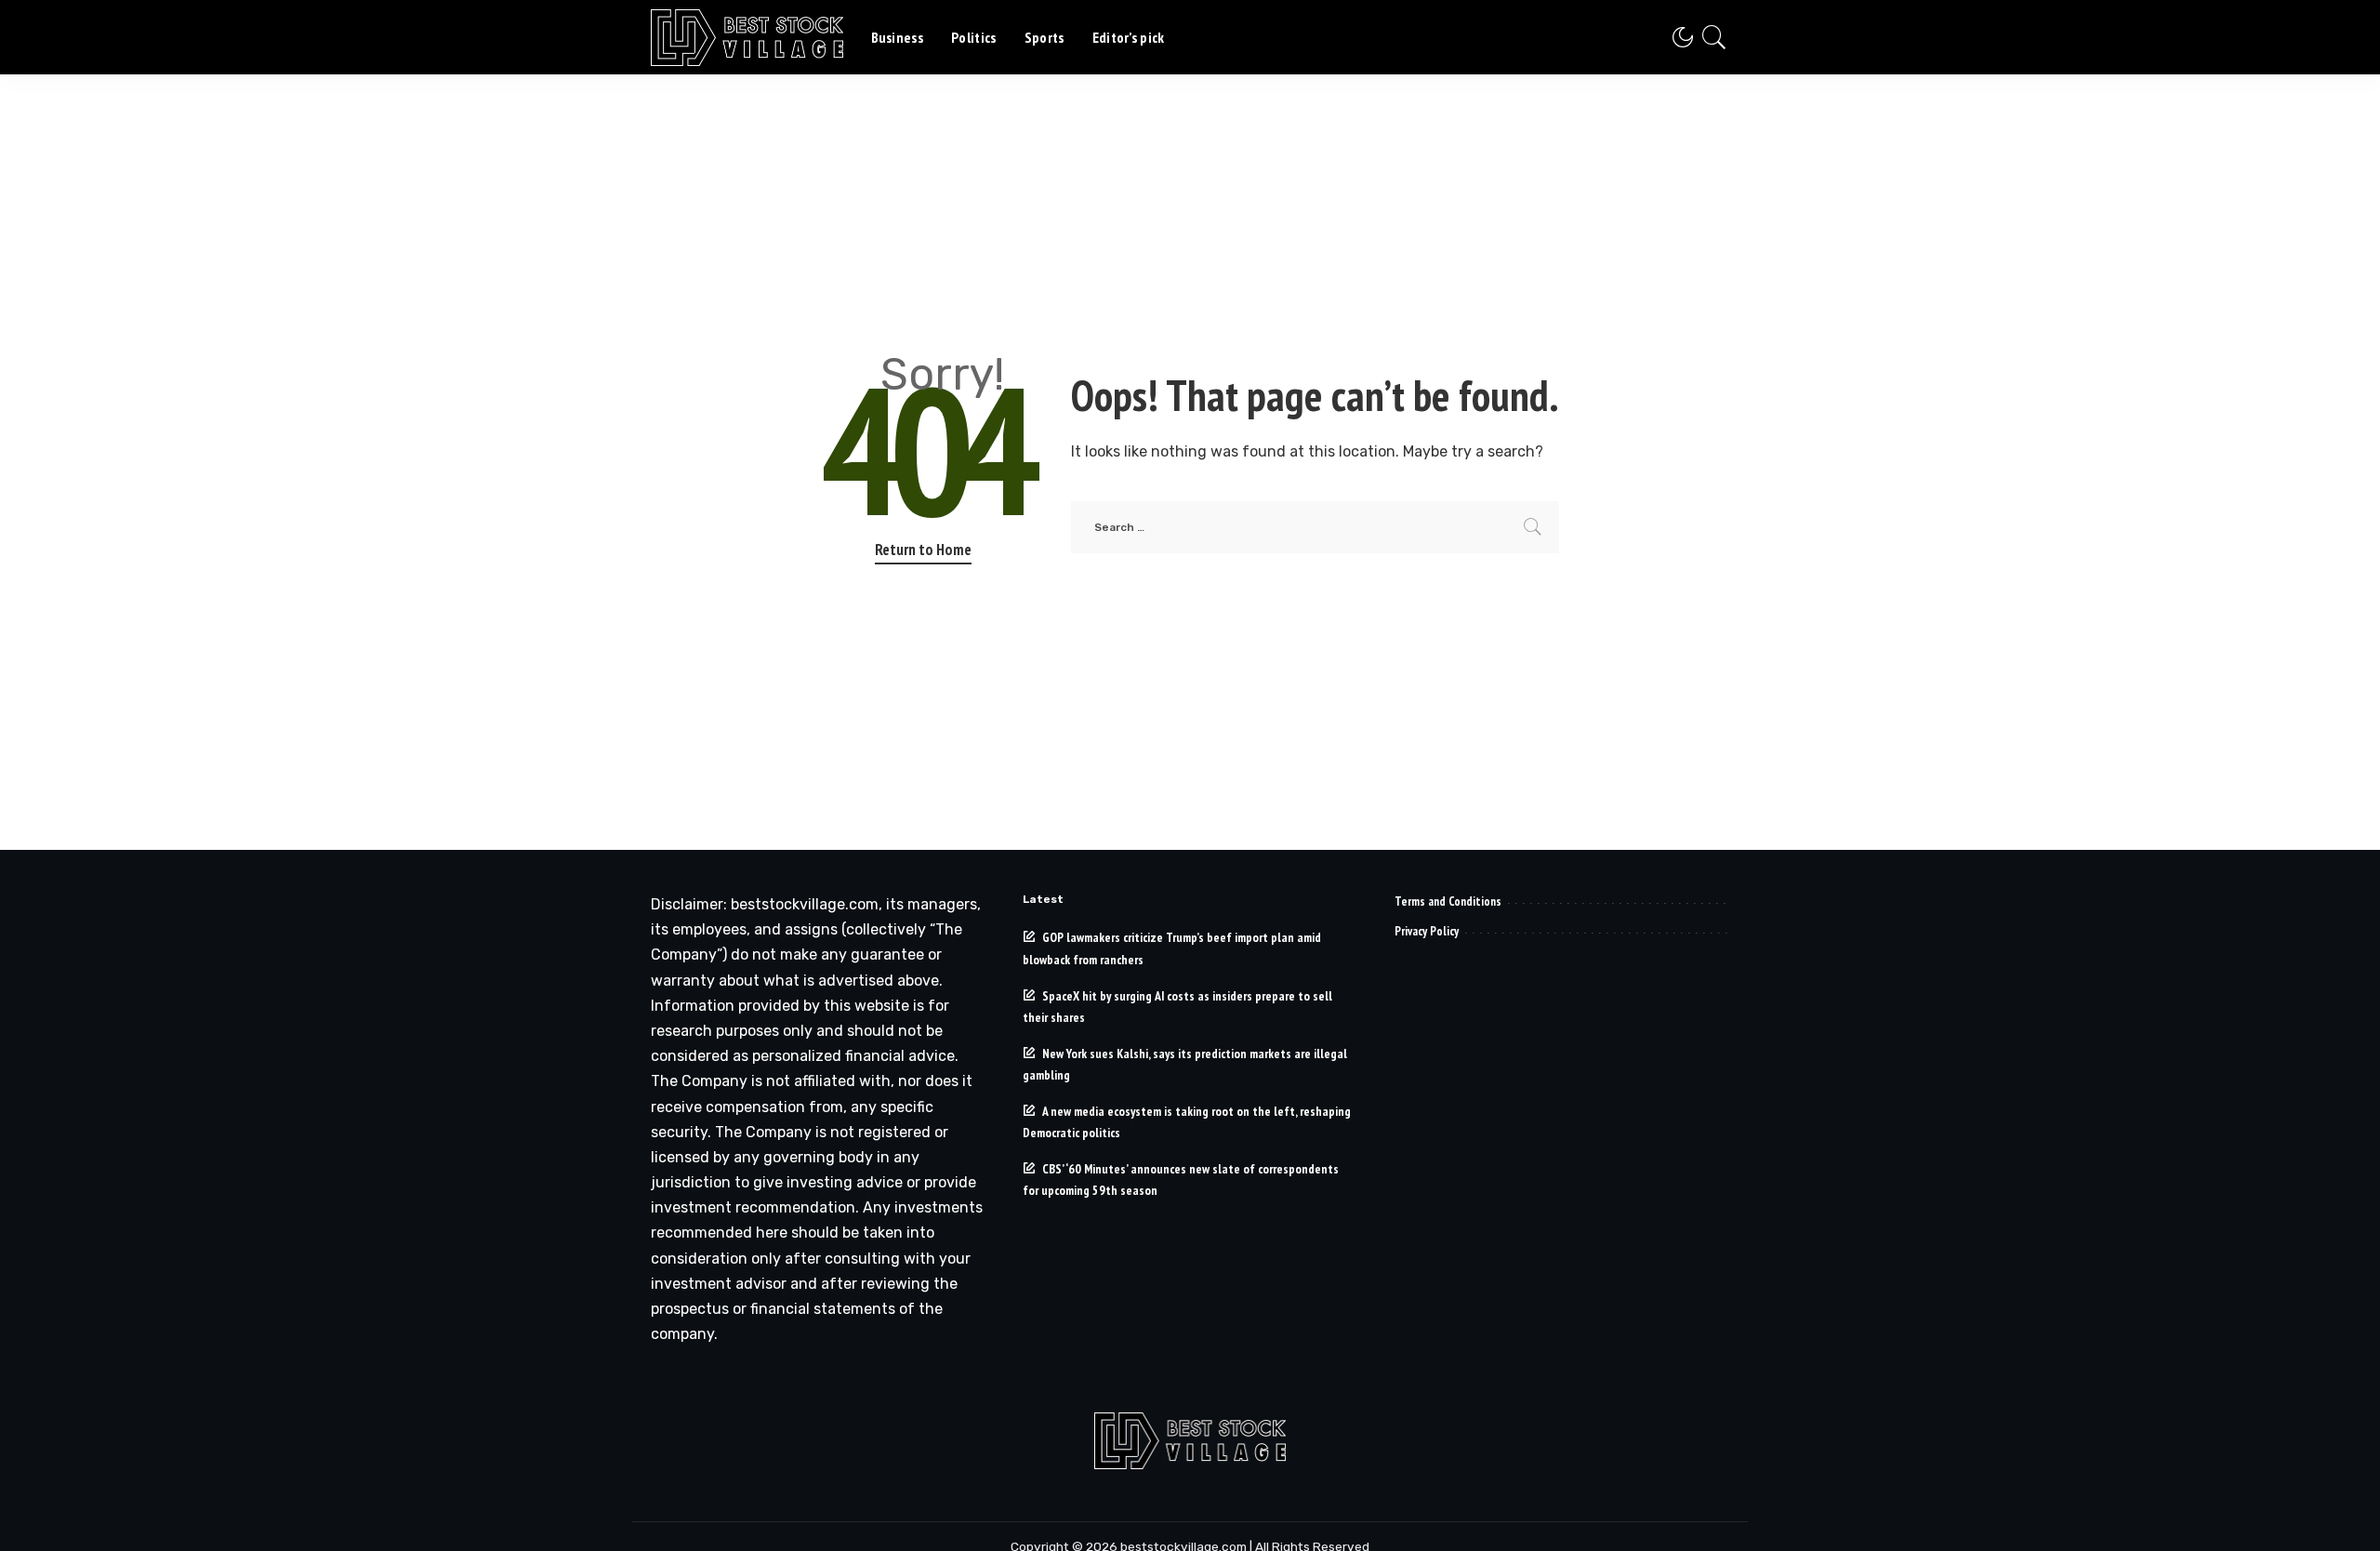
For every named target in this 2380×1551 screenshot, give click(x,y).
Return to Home (923, 550)
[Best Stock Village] (747, 38)
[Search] (1714, 37)
